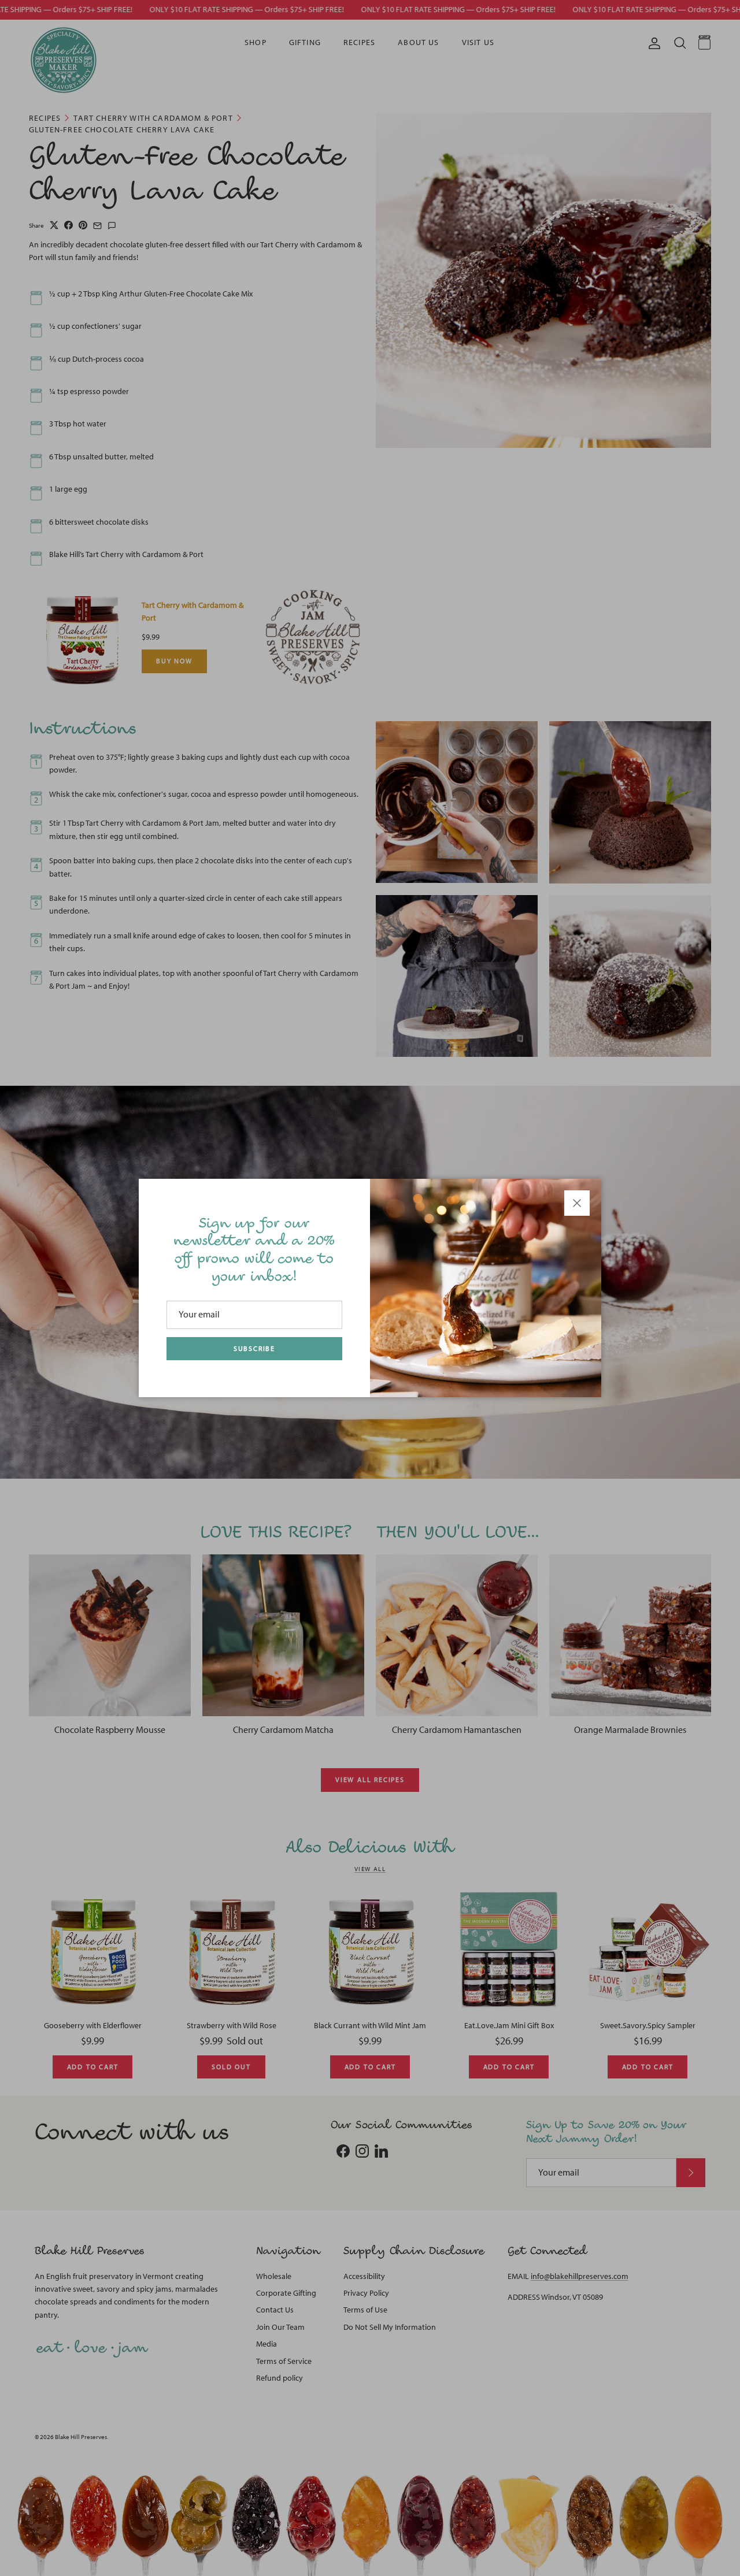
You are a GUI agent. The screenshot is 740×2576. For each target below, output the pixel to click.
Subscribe (254, 1349)
